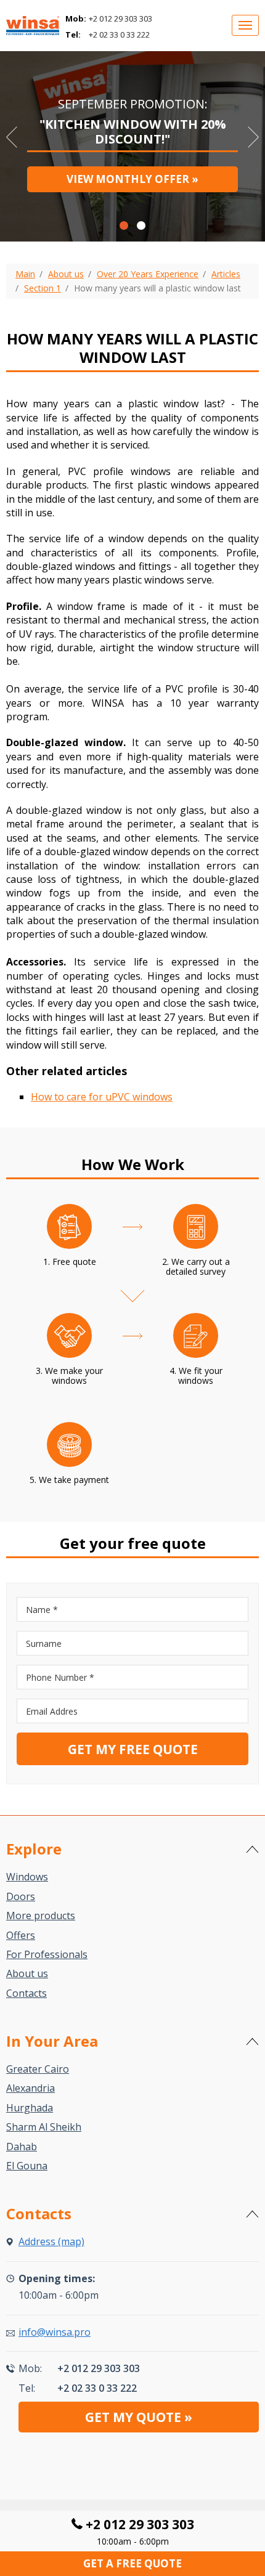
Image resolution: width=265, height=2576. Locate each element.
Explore (34, 1849)
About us (27, 1973)
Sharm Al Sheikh (44, 2127)
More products (41, 1916)
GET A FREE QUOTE (132, 2563)
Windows (27, 1877)
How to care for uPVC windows (102, 1097)
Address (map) (51, 2241)
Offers (21, 1935)
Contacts (26, 1993)
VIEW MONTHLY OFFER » (132, 179)
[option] (132, 143)
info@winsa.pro (55, 2332)
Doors (21, 1896)
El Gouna (27, 2166)
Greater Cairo (38, 2069)
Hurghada (30, 2108)
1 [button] (124, 226)
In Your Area (52, 2041)
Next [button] (253, 137)
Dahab (22, 2147)
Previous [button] (12, 137)
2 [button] (141, 226)
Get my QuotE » (139, 2417)
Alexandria (31, 2088)
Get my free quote (133, 1749)
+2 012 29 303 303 (120, 18)
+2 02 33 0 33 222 (119, 35)
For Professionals (47, 1954)
